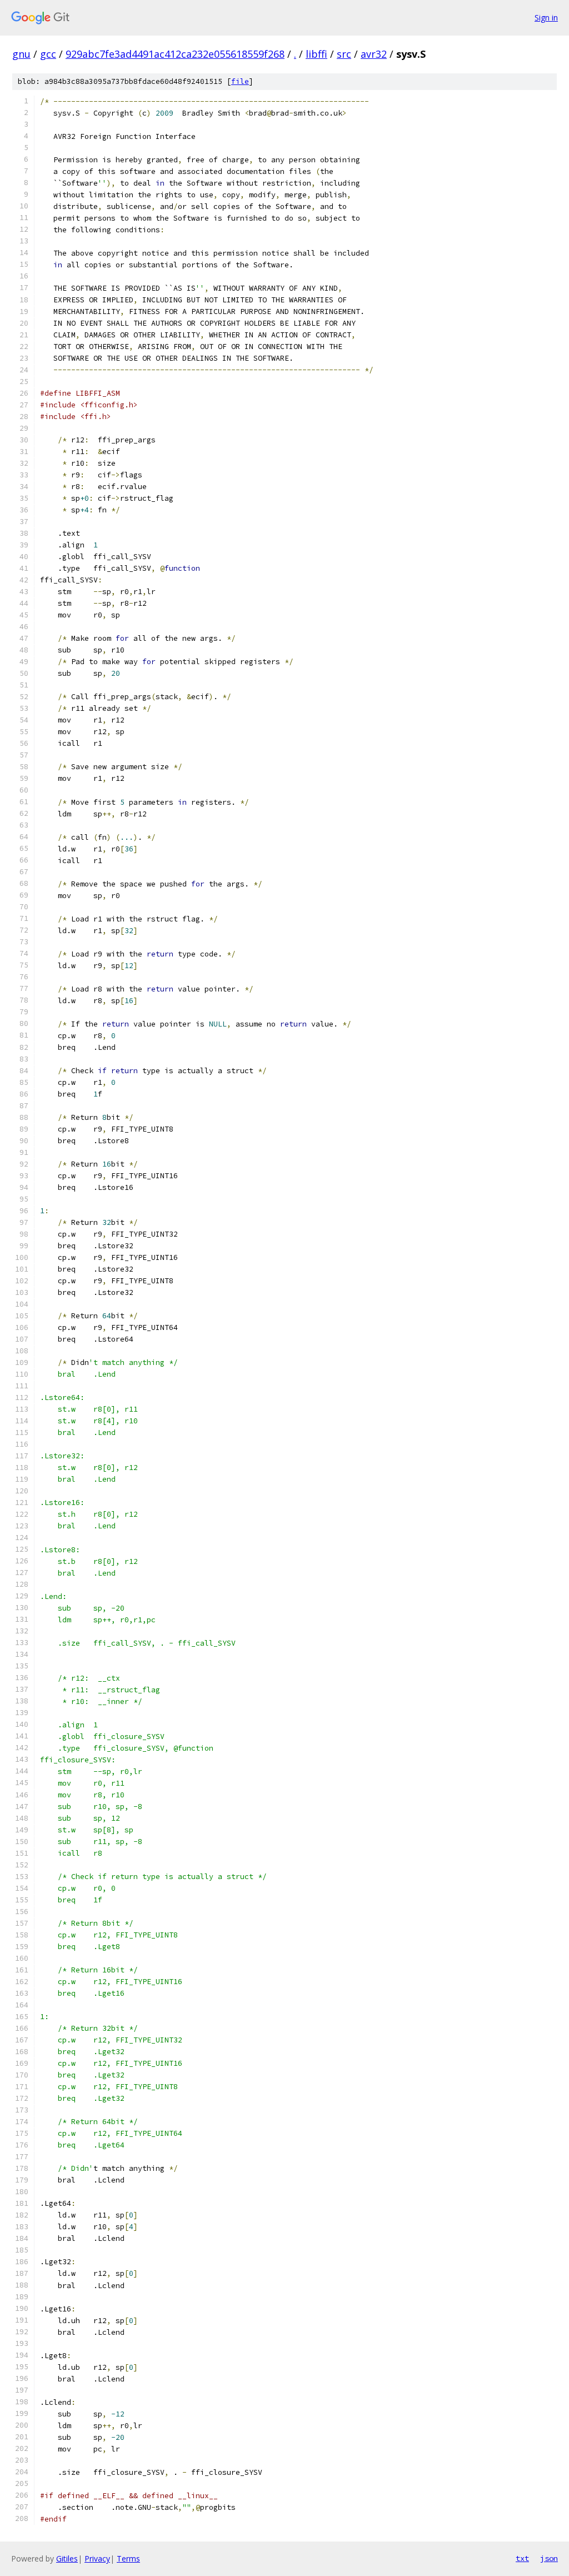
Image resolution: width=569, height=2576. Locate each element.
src (344, 54)
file (240, 81)
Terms (128, 2558)
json (549, 2558)
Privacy (97, 2558)
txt (522, 2558)
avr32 (374, 54)
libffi (316, 54)
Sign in (546, 18)
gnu (21, 54)
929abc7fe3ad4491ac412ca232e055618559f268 (175, 54)
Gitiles (67, 2558)
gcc (48, 54)
